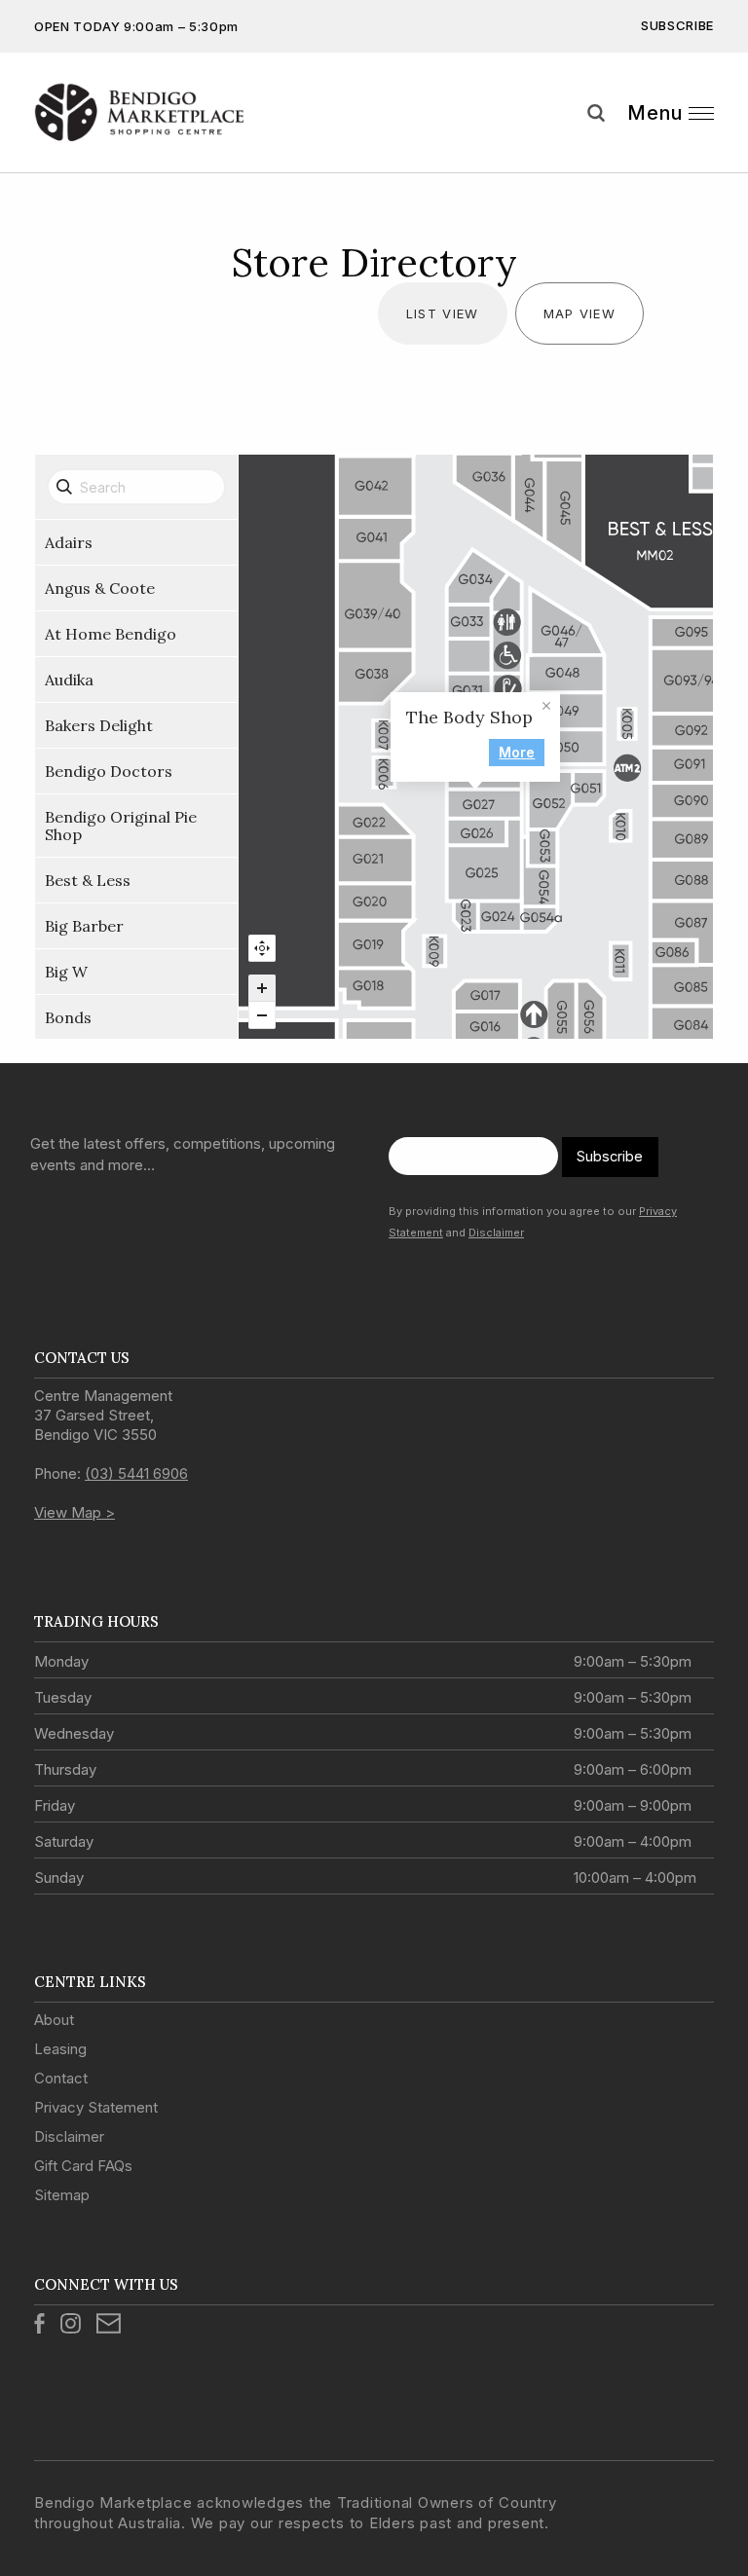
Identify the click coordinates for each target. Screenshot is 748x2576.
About (54, 2020)
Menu (655, 113)
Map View (580, 313)
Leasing (60, 2049)
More (517, 752)
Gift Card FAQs (83, 2166)
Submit (719, 149)
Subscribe (677, 25)
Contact (61, 2078)
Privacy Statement (96, 2107)
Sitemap (62, 2195)
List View (443, 313)
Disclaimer (496, 1233)
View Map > (75, 1512)
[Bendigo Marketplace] (139, 113)
